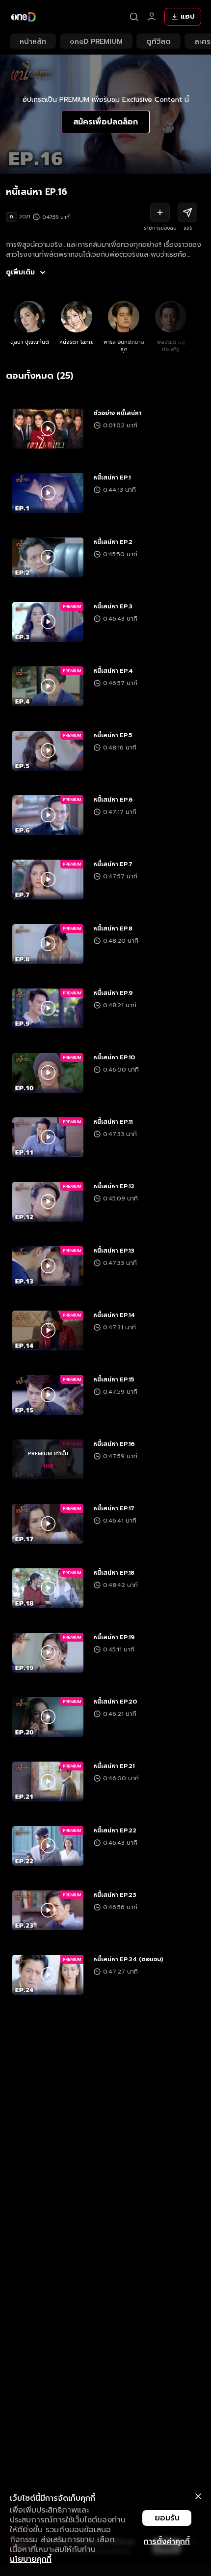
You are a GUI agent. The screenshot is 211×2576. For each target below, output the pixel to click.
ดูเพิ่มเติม (20, 272)
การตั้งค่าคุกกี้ (167, 2542)
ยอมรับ (167, 2518)
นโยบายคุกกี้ (31, 2559)
